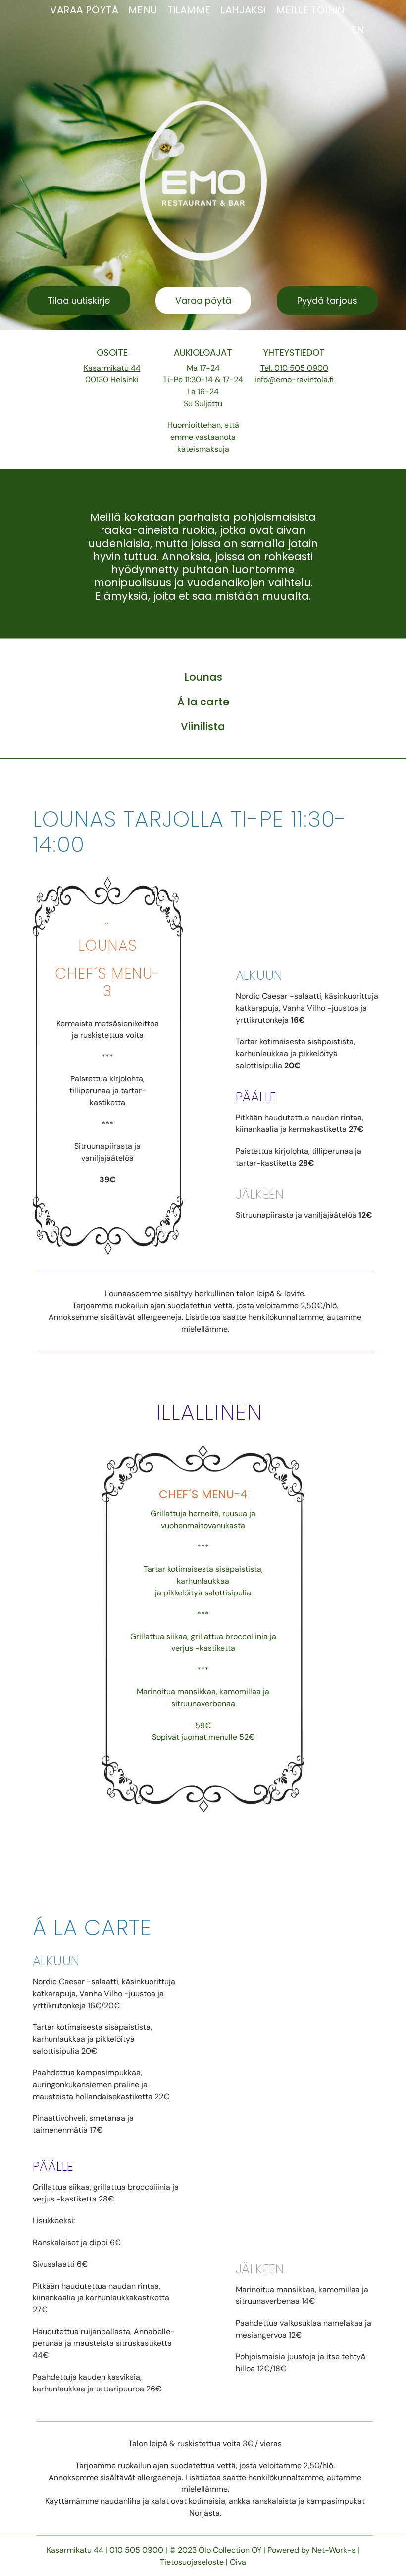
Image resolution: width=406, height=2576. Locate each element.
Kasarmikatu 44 (112, 367)
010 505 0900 (137, 2550)
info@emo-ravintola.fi (294, 379)
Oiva (238, 2562)
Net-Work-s (334, 2550)
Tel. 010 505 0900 (294, 367)
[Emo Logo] (203, 105)
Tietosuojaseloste (192, 2562)
